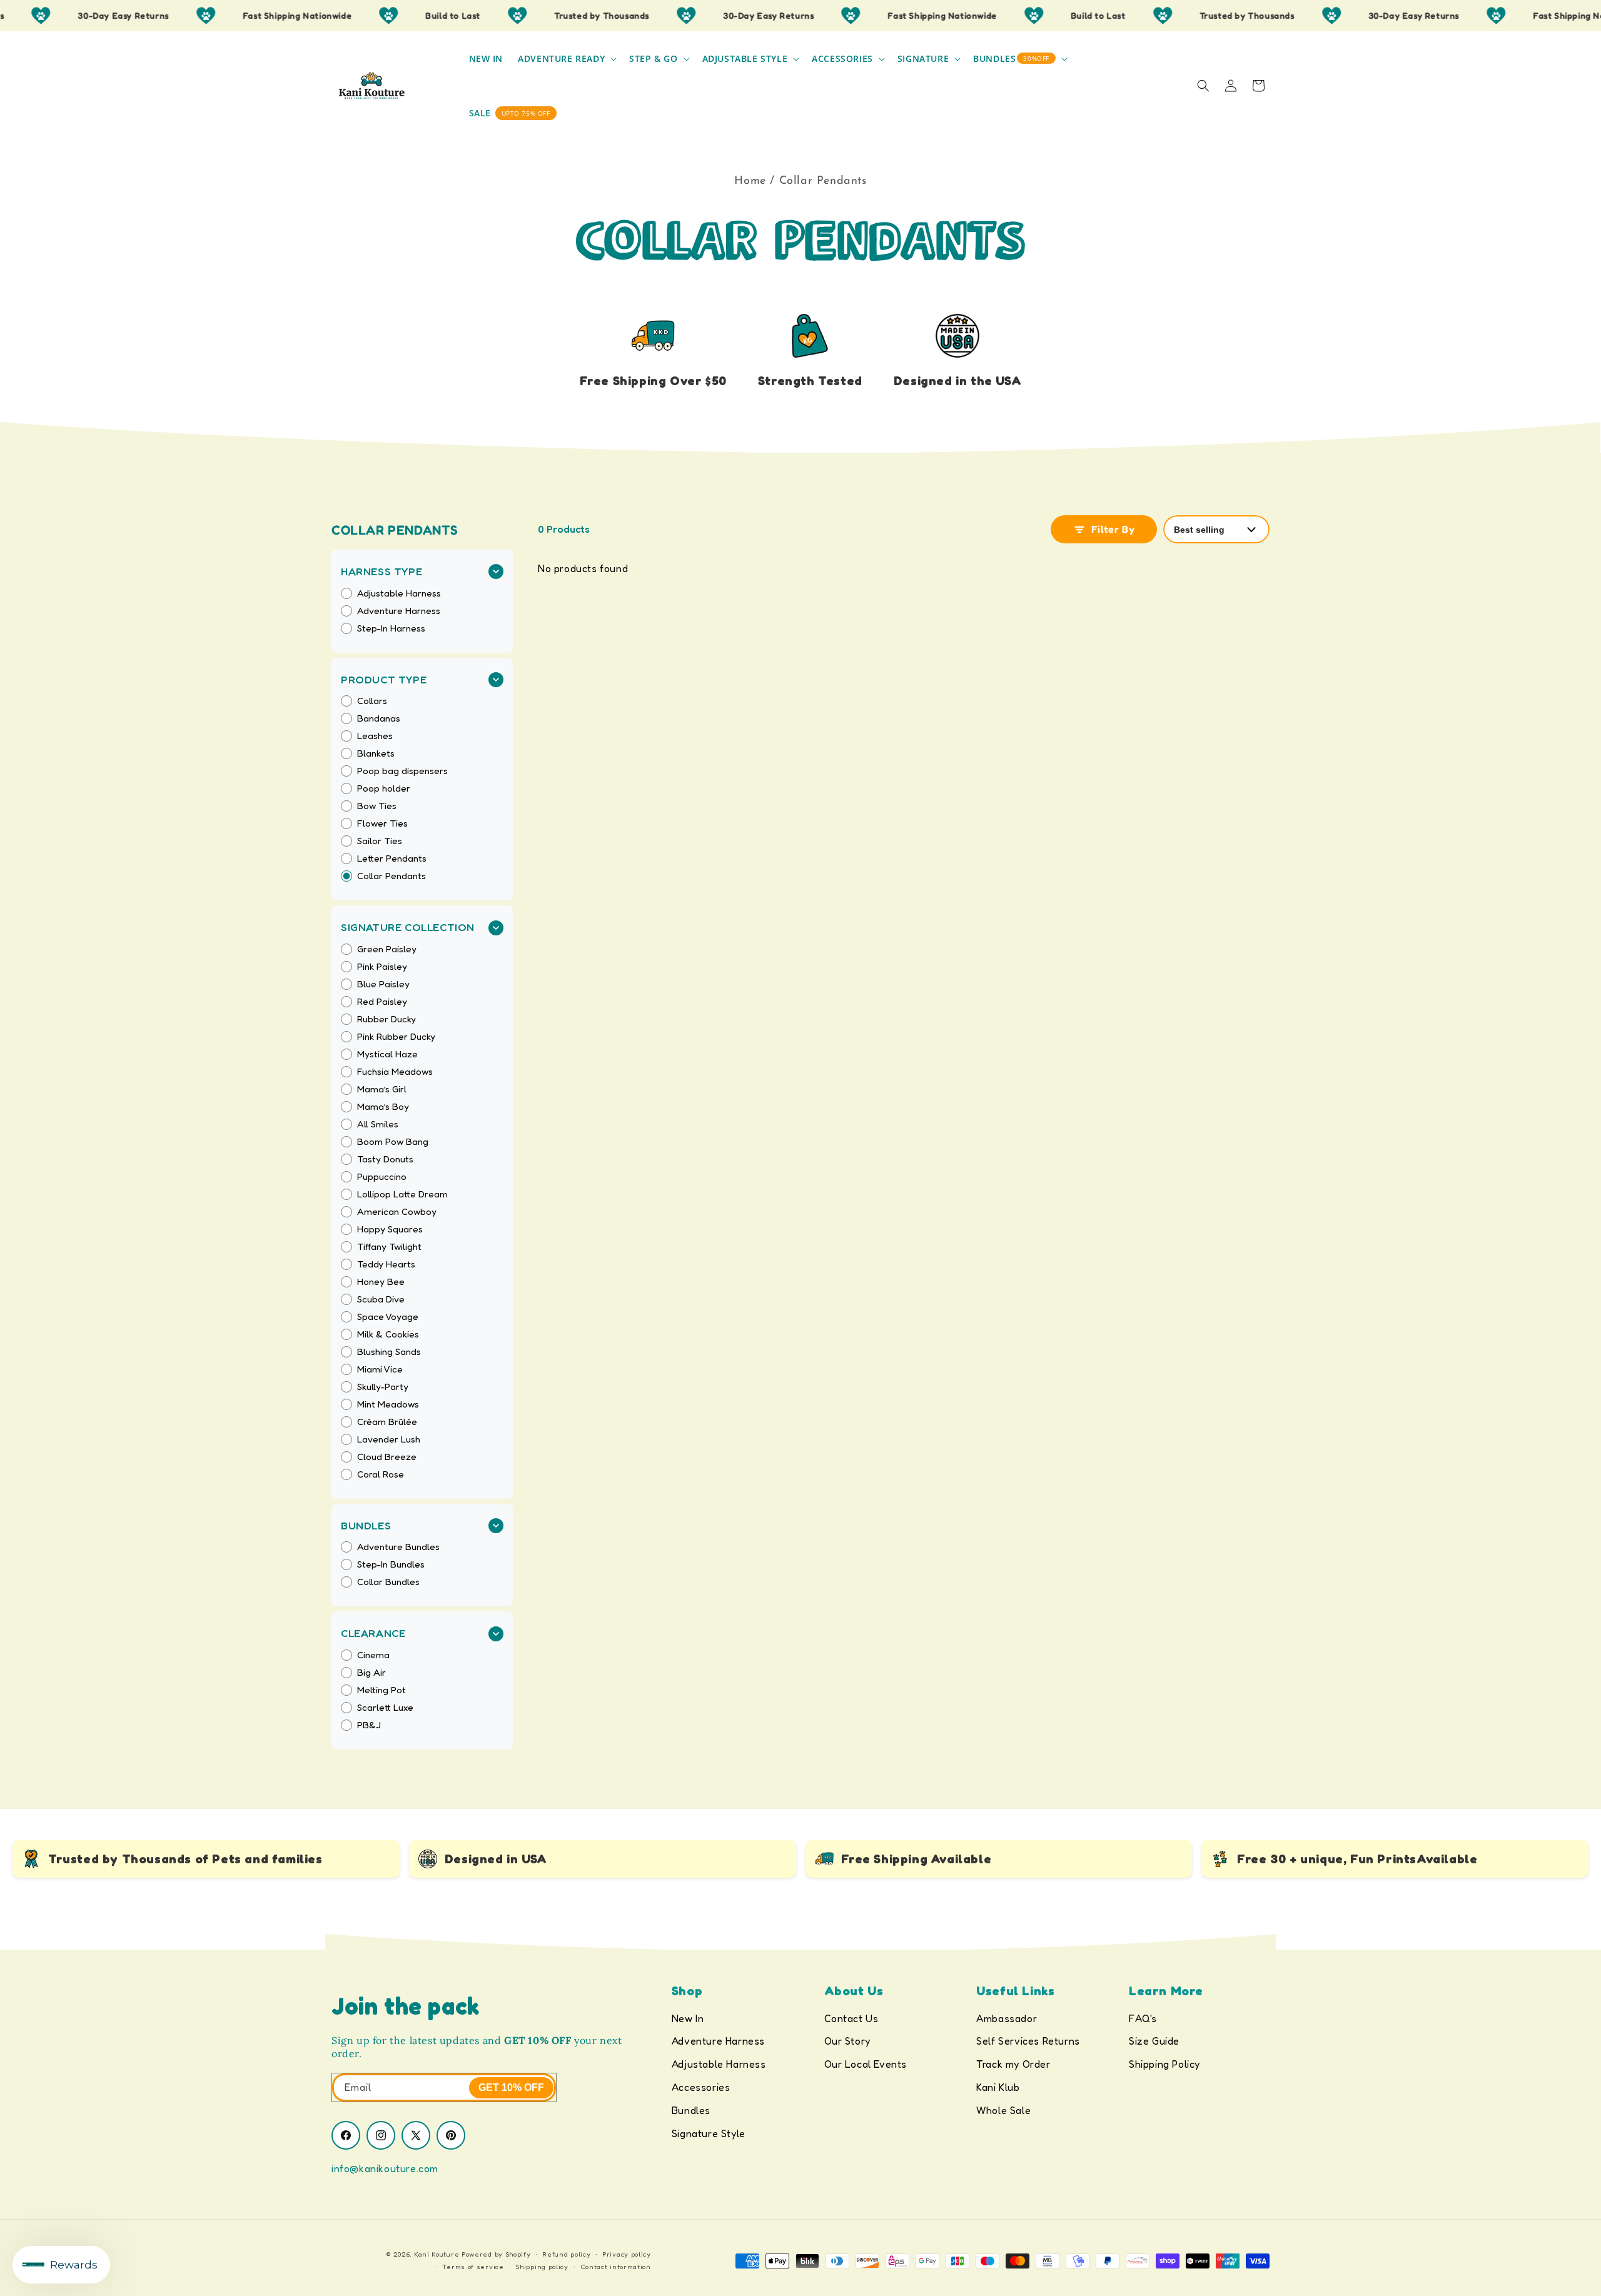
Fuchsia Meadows (395, 1072)
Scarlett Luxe (385, 1708)
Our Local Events (866, 2064)
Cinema (373, 1655)
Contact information (616, 2267)
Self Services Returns (1028, 2041)
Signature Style (709, 2133)
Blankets (376, 753)
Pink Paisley (382, 967)
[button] (566, 59)
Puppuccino (382, 1177)
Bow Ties (377, 806)
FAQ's (1143, 2018)
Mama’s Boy (383, 1107)
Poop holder (384, 788)
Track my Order (1013, 2064)
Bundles (366, 1525)
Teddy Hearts (386, 1264)
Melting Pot (381, 1690)
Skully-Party (383, 1387)
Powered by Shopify (496, 2254)
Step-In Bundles (391, 1564)
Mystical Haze (387, 1054)
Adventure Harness (399, 611)
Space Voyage (388, 1317)
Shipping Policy (1164, 2064)
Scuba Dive (381, 1299)
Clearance (373, 1633)
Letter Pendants (392, 858)
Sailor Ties (380, 841)
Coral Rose (381, 1474)
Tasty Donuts (385, 1159)
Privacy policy (627, 2254)
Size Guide (1154, 2041)
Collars (372, 701)
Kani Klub (998, 2087)
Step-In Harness (391, 628)
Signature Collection (408, 927)
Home (750, 181)
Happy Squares (390, 1229)
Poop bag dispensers (402, 771)
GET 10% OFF (511, 2087)
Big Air (371, 1673)
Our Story (847, 2041)
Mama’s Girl (382, 1089)
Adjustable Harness (399, 593)
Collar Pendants (391, 876)
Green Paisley (387, 949)
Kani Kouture (437, 2254)
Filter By (1110, 529)
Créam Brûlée (387, 1422)
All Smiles (378, 1124)
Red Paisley (382, 1002)
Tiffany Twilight (389, 1247)
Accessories (701, 2087)
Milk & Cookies (388, 1334)
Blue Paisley (383, 984)
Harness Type (381, 571)
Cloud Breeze (387, 1457)
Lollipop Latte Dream (402, 1194)
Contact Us (851, 2018)
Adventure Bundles (398, 1547)
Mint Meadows (388, 1404)
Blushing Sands (389, 1352)
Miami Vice (380, 1369)
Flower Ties (382, 823)
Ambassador (1007, 2018)
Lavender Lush (389, 1439)
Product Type (384, 679)
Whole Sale (1003, 2110)
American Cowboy (397, 1212)
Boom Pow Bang (393, 1142)
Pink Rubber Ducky (396, 1037)
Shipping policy (542, 2267)
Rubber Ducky (386, 1019)
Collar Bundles (388, 1582)
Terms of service (473, 2267)
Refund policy (566, 2254)
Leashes (375, 736)
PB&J (369, 1725)
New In (688, 2018)
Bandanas (379, 718)
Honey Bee (381, 1282)
